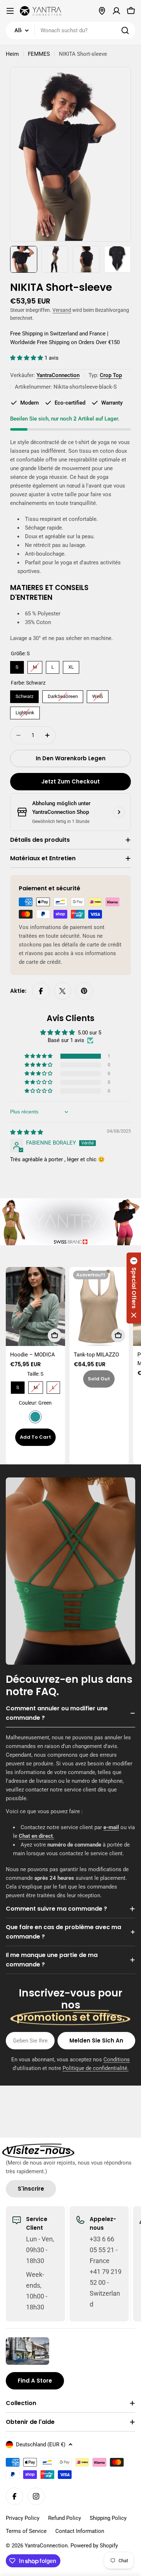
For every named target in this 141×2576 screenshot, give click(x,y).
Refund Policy (65, 2518)
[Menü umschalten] (10, 11)
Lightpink (25, 711)
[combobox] (70, 30)
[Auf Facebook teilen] (41, 991)
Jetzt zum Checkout (70, 781)
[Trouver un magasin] (102, 11)
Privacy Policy (23, 2518)
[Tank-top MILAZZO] (99, 1306)
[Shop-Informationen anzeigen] (119, 812)
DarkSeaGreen (63, 695)
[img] (27, 1132)
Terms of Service (26, 2531)
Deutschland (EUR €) (41, 2445)
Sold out (99, 1379)
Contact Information (80, 2531)
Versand (62, 310)
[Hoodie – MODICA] (35, 1306)
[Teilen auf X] (63, 991)
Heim (12, 54)
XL (71, 665)
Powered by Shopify (94, 2546)
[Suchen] (125, 30)
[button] (27, 358)
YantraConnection (58, 375)
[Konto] (116, 11)
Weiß (98, 695)
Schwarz (25, 695)
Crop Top (111, 375)
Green (35, 1417)
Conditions (117, 2059)
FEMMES (39, 54)
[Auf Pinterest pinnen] (84, 991)
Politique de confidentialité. (96, 2068)
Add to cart (35, 1437)
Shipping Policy (108, 2518)
